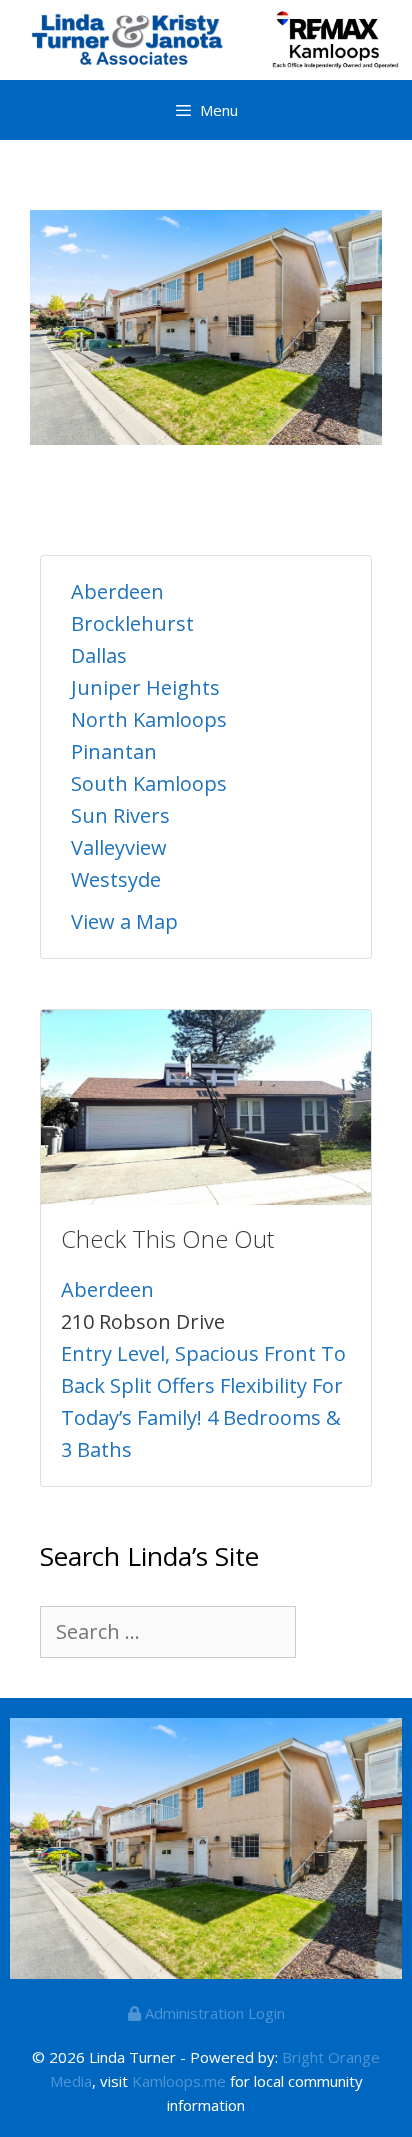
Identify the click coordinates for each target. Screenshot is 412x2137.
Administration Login (213, 2013)
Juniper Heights (145, 687)
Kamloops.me (179, 2081)
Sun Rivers (120, 815)
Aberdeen (117, 591)
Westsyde (116, 879)
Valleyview (119, 847)
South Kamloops (149, 783)
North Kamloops (149, 719)
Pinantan (114, 751)
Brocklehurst (132, 623)
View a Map (124, 921)
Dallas (99, 655)
